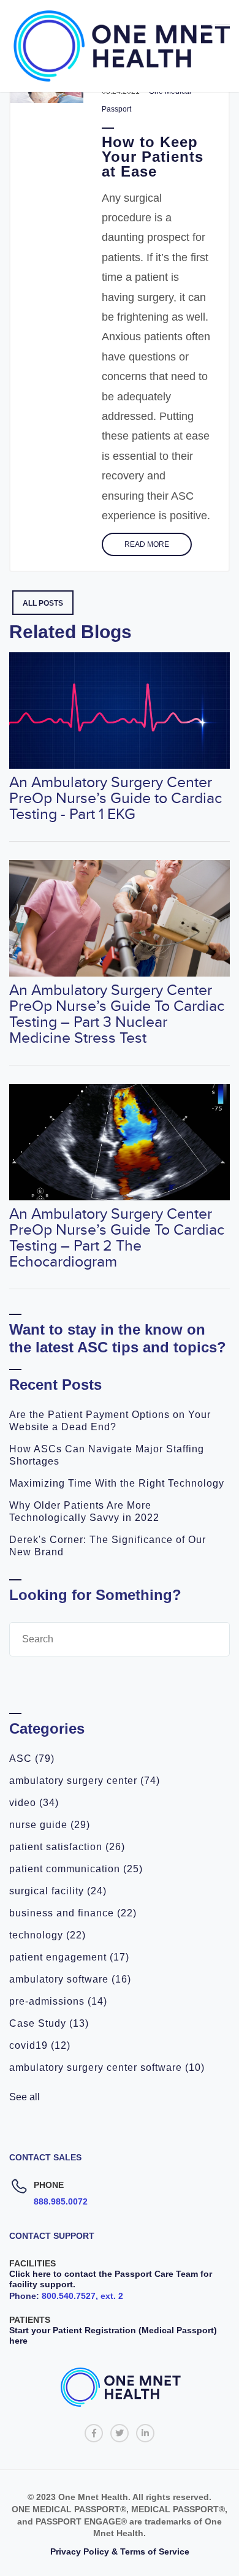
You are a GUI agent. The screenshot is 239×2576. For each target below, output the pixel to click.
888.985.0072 (61, 2201)
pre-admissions (58, 2001)
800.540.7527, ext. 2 (82, 2296)
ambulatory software (70, 1979)
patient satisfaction (67, 1847)
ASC (32, 1759)
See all (25, 2097)
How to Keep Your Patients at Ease (153, 157)
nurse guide (50, 1825)
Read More (147, 544)
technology (47, 1935)
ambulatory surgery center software (107, 2067)
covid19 (40, 2045)
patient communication (76, 1869)
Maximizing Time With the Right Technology (117, 1483)
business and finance (73, 1913)
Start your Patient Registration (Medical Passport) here (113, 2335)
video (34, 1803)
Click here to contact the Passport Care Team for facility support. (111, 2279)
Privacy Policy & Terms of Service (120, 2551)
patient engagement (69, 1957)
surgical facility (58, 1891)
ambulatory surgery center (85, 1781)
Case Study (49, 2023)
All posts (43, 603)
